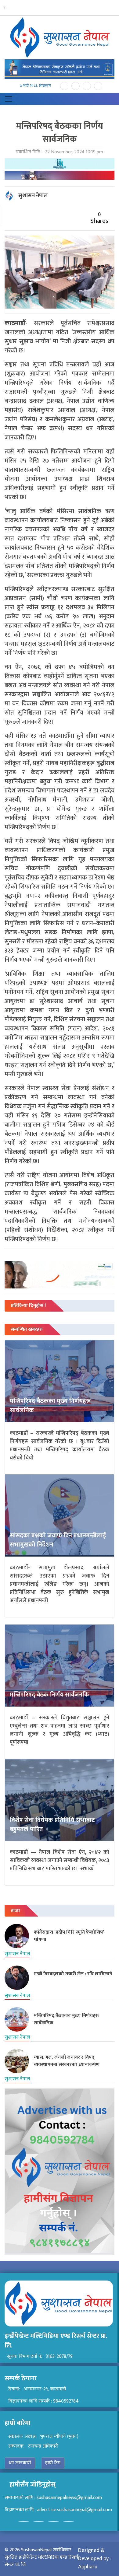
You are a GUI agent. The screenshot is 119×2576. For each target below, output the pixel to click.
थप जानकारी (20, 2463)
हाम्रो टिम (53, 2463)
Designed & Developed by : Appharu (95, 2559)
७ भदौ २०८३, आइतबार (35, 86)
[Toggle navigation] (9, 99)
